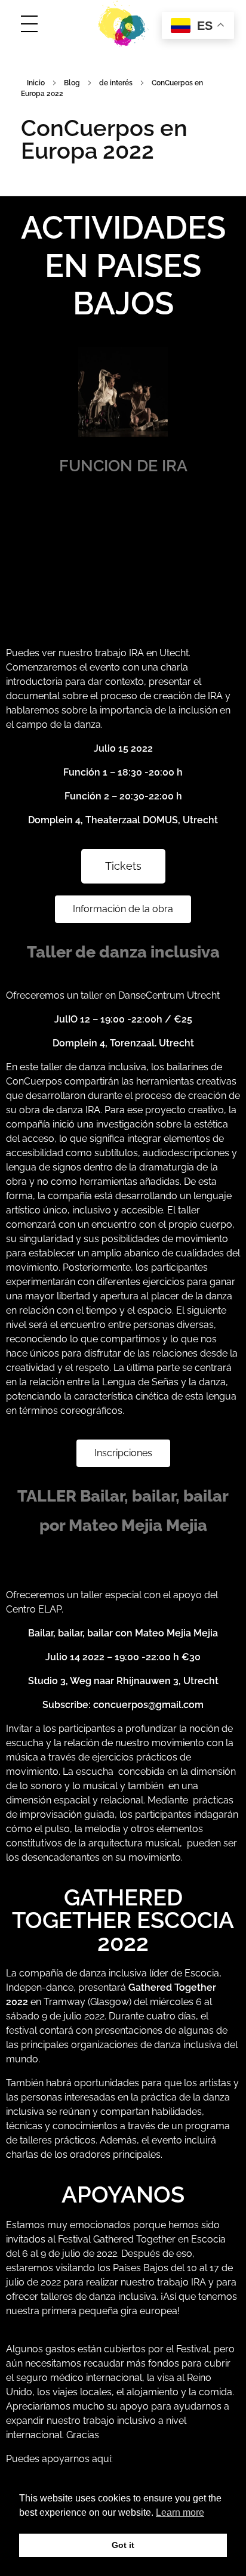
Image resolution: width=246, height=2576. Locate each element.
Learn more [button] (180, 2512)
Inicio (36, 83)
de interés (116, 83)
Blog (72, 83)
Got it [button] (123, 2545)
